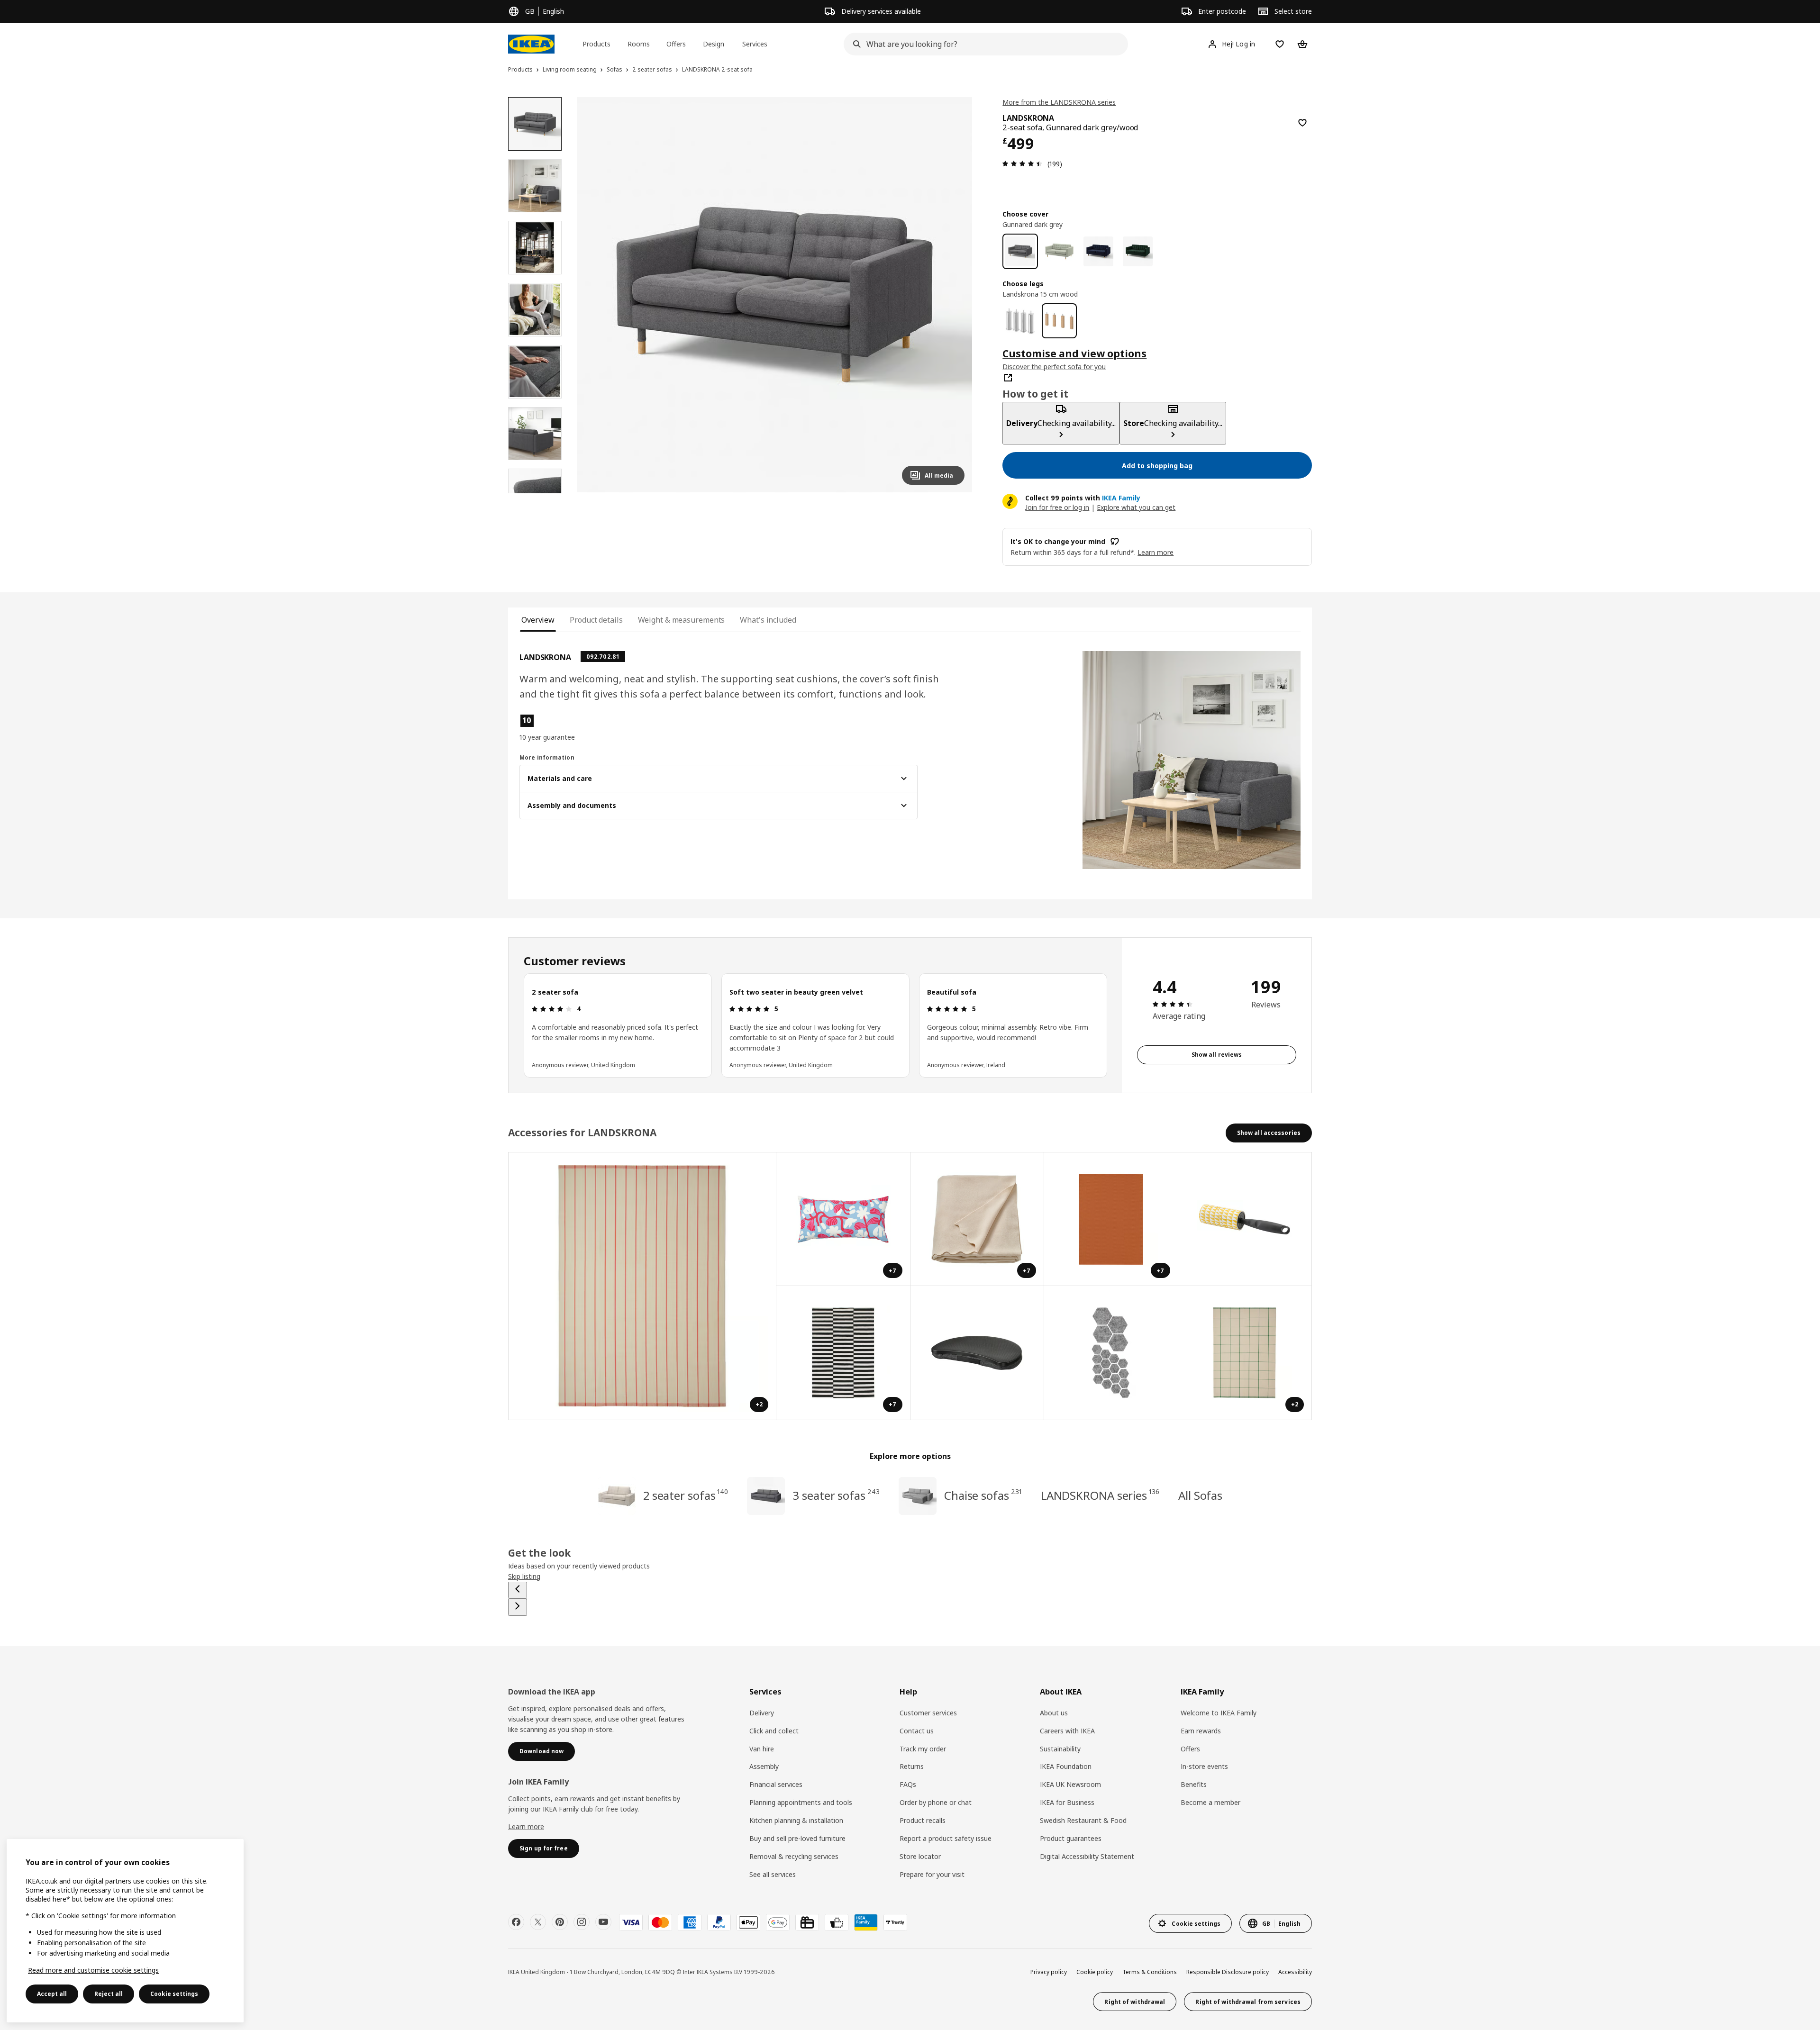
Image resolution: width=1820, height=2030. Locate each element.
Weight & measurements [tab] (682, 620)
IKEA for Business (1067, 1802)
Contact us (917, 1731)
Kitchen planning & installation (796, 1820)
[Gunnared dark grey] (1020, 251)
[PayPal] (719, 1922)
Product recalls (923, 1820)
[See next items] (518, 1607)
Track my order (923, 1749)
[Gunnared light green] (1060, 251)
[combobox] (983, 44)
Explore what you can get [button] (1136, 507)
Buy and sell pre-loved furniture (797, 1838)
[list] (815, 1025)
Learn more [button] (1156, 552)
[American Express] (690, 1922)
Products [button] (596, 44)
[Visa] (631, 1922)
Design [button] (714, 44)
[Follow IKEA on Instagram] (582, 1922)
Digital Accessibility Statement (1087, 1856)
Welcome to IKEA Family (1219, 1713)
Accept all (52, 1994)
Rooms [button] (639, 44)
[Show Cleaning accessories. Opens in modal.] (1245, 1219)
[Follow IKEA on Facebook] (516, 1922)
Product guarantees (1071, 1838)
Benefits (1194, 1784)
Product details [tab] (596, 620)
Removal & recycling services (794, 1856)
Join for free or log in (1057, 507)
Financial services (776, 1784)
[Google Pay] (778, 1922)
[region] (775, 295)
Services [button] (755, 44)
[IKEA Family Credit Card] (866, 1922)
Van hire (762, 1749)
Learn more (526, 1826)
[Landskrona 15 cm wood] (1060, 321)
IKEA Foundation (1066, 1766)
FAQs (908, 1784)
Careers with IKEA (1067, 1731)
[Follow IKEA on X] (538, 1922)
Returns (912, 1766)
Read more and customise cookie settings (93, 1970)
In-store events (1204, 1766)
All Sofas (1200, 1495)
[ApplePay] (748, 1922)
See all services (773, 1874)
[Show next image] (953, 295)
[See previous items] (518, 1590)
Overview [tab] (538, 620)
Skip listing (524, 1576)
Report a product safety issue (946, 1838)
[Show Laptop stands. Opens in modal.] (978, 1353)
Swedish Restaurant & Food (1083, 1820)
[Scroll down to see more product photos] (535, 493)
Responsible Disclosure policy (1228, 1972)
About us (1054, 1713)
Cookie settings (174, 1994)
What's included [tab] (768, 620)
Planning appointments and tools (801, 1802)
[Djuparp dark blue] (1098, 251)
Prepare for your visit (932, 1874)
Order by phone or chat (936, 1802)
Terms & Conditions (1150, 1972)
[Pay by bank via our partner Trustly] (895, 1922)
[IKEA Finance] (837, 1922)
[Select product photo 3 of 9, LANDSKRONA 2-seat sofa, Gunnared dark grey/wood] (535, 248)
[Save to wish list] (1302, 123)
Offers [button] (676, 44)
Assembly (764, 1766)
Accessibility (1295, 1972)
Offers (1190, 1749)
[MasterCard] (660, 1922)
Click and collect (774, 1731)
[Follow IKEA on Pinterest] (560, 1922)
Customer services (928, 1713)
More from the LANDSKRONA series (1059, 102)
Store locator (920, 1856)
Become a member (1210, 1802)
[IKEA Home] (531, 44)
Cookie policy (1095, 1972)
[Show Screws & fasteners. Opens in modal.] (1111, 1353)
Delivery (762, 1713)
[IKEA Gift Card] (807, 1922)
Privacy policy (1049, 1972)
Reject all (109, 1994)
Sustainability (1060, 1749)
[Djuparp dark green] (1138, 251)
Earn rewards (1201, 1731)
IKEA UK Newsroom (1070, 1784)
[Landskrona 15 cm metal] (1020, 321)
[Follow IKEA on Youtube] (603, 1922)
